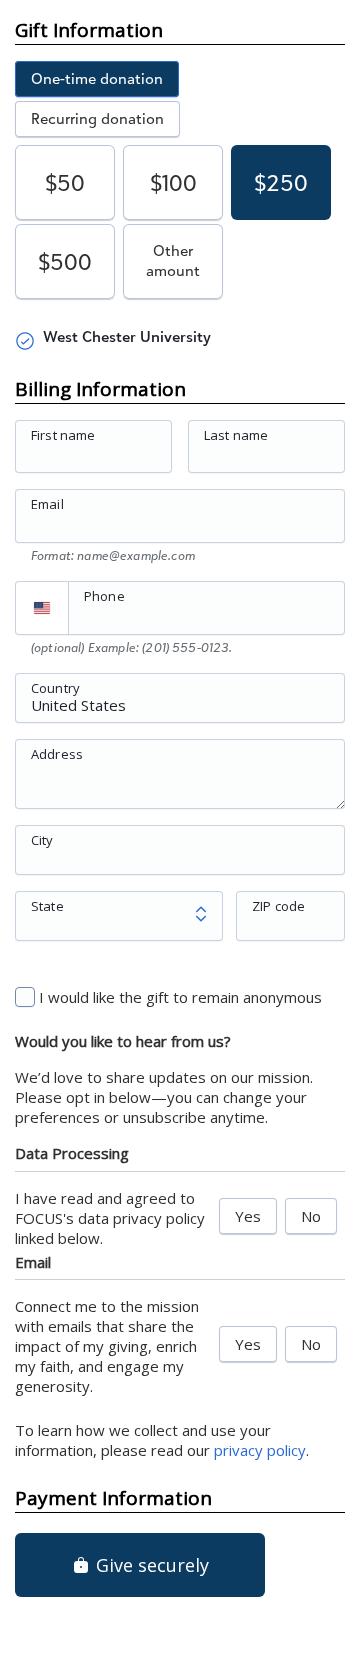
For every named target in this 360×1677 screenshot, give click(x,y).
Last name (236, 435)
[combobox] (180, 709)
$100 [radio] (173, 182)
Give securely (150, 1565)
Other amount (173, 260)
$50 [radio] (65, 182)
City (42, 839)
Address (57, 753)
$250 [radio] (281, 182)
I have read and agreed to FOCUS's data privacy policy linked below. (110, 1218)
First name (63, 435)
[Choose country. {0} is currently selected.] (42, 608)
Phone (104, 596)
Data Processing (72, 1153)
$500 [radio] (65, 261)
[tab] (97, 79)
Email (47, 504)
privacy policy (260, 1450)
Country (55, 687)
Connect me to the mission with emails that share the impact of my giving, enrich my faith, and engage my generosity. (107, 1346)
